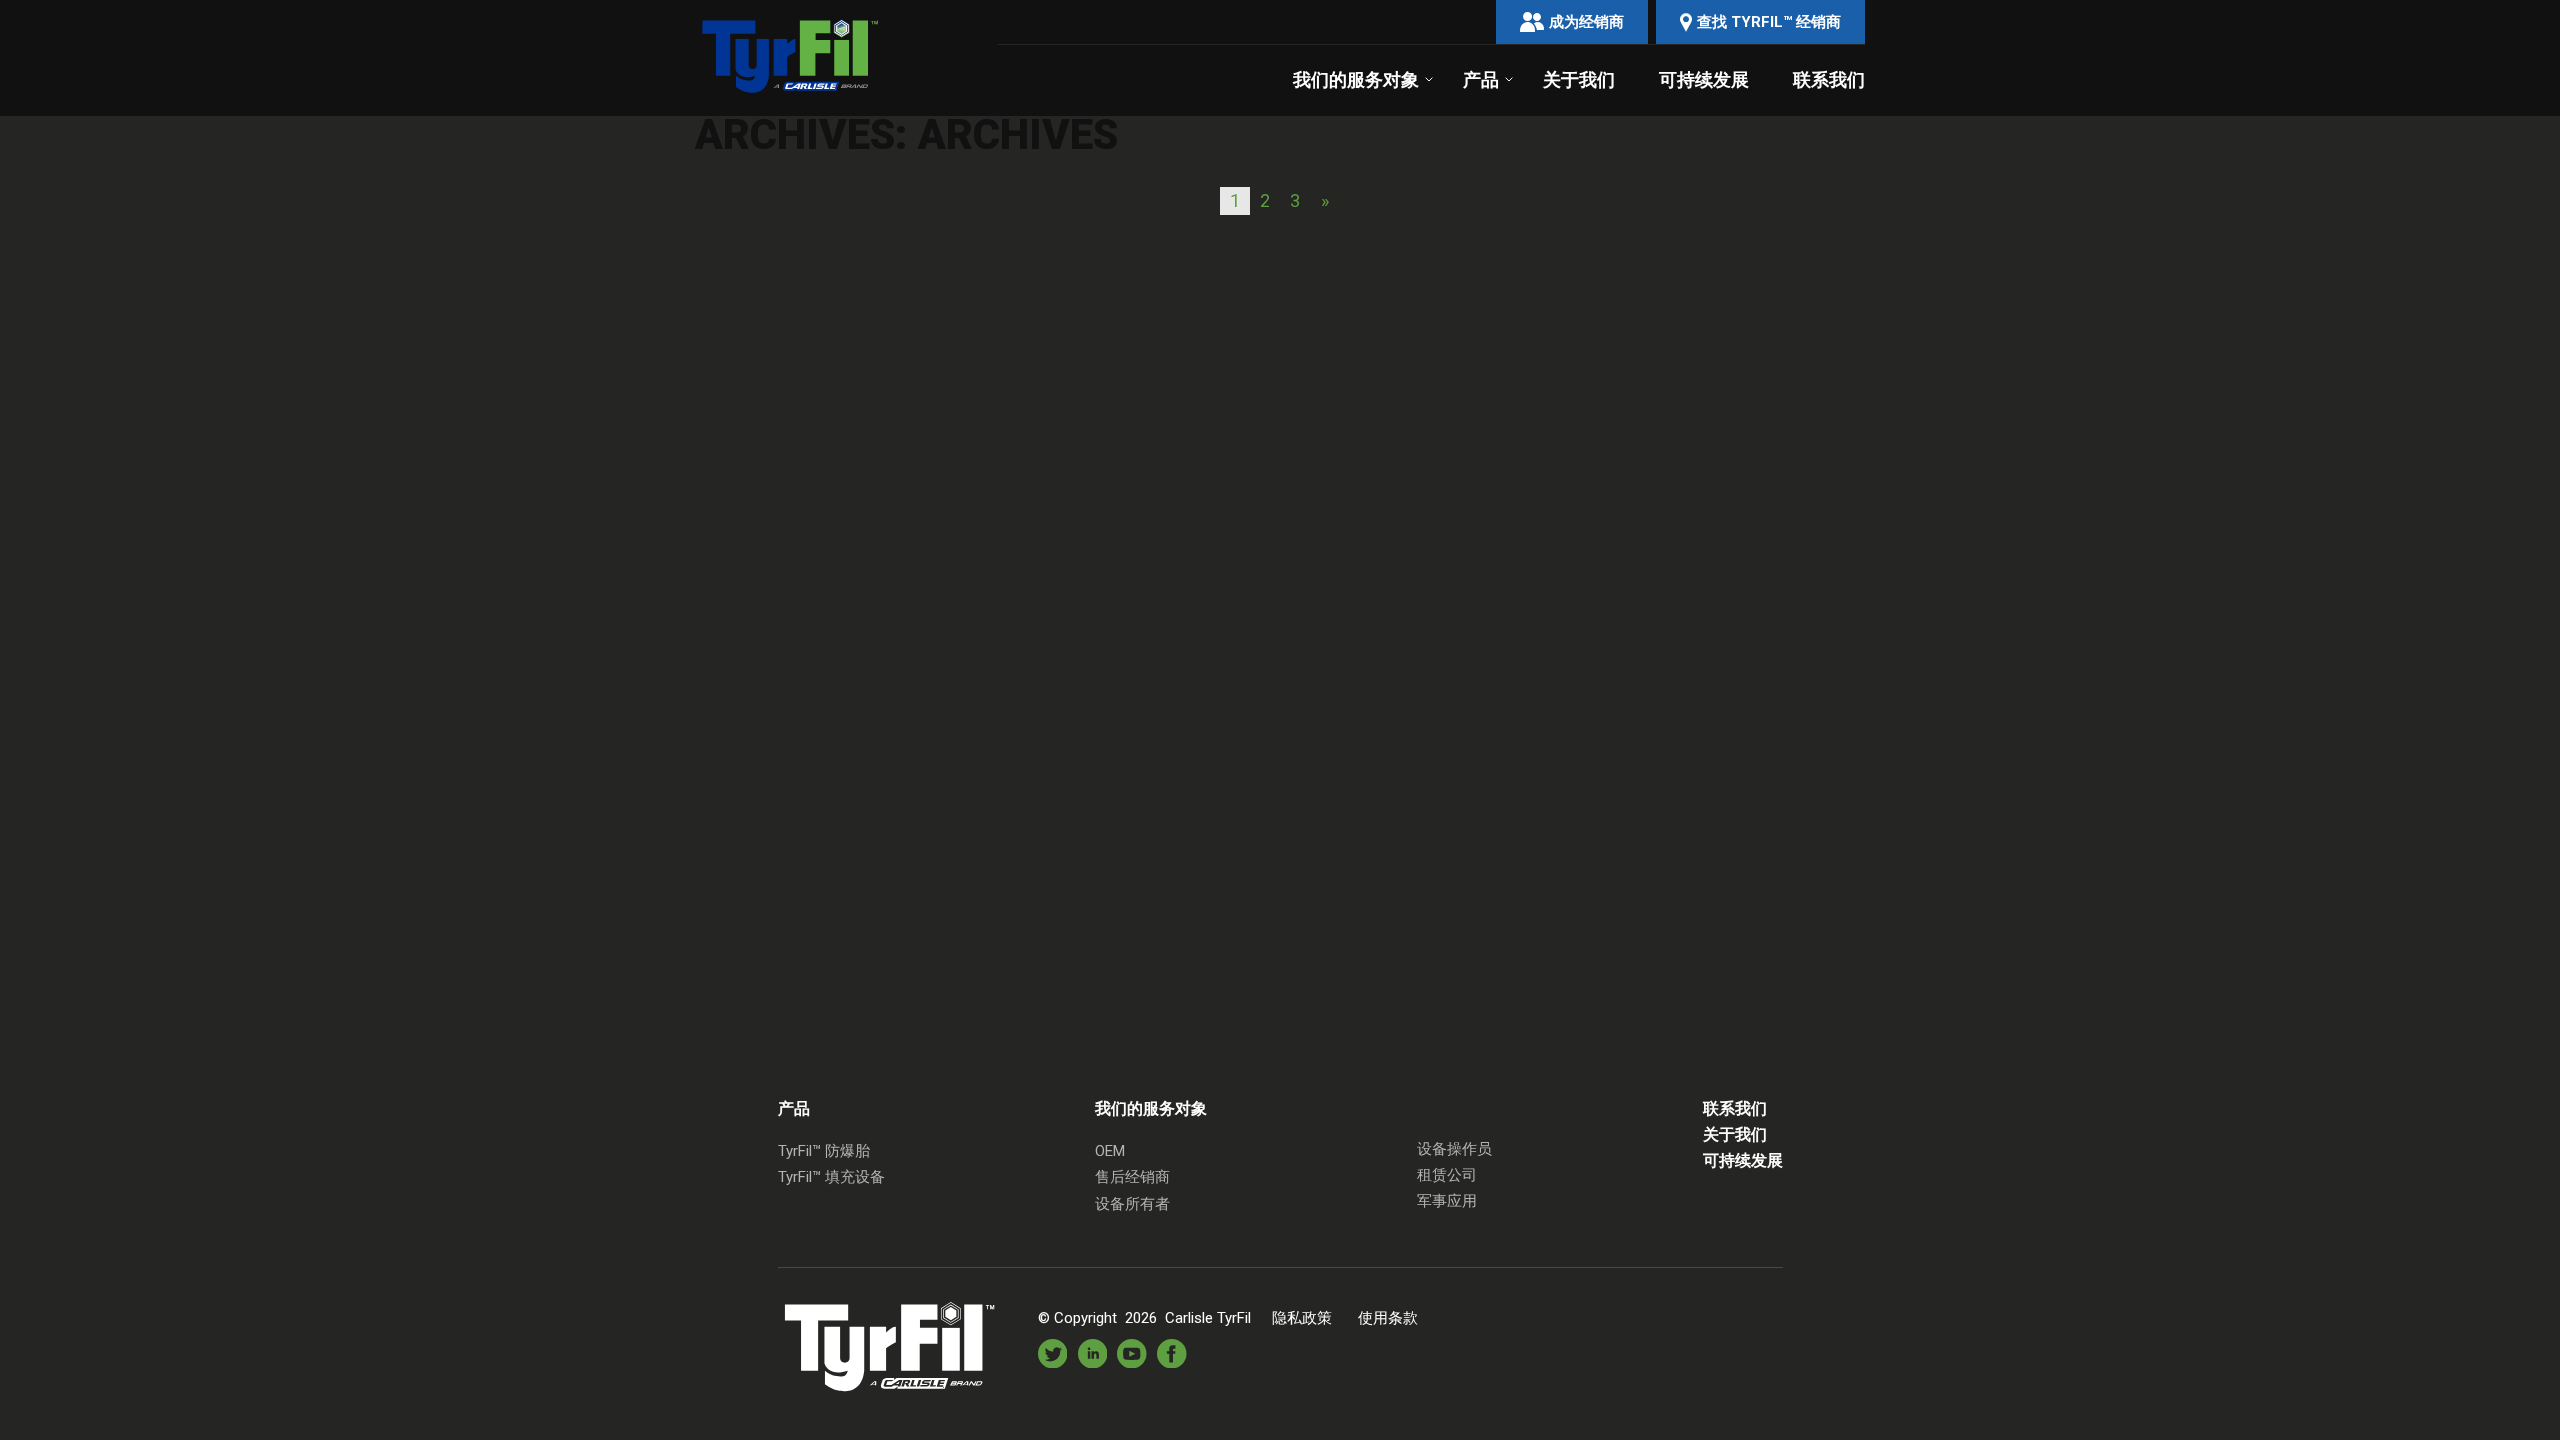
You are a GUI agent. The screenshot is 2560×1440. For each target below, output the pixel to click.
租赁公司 (1447, 1175)
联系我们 (1829, 80)
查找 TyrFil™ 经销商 (1769, 22)
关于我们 (1579, 80)
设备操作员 (1454, 1149)
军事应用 (1447, 1201)
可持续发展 (1704, 80)
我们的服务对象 (1356, 80)
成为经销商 (1586, 22)
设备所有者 (1132, 1204)
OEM (1110, 1151)
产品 (1481, 80)
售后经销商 (1132, 1177)
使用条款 (1388, 1318)
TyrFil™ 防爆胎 (824, 1151)
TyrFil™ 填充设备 (831, 1177)
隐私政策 (1302, 1318)
